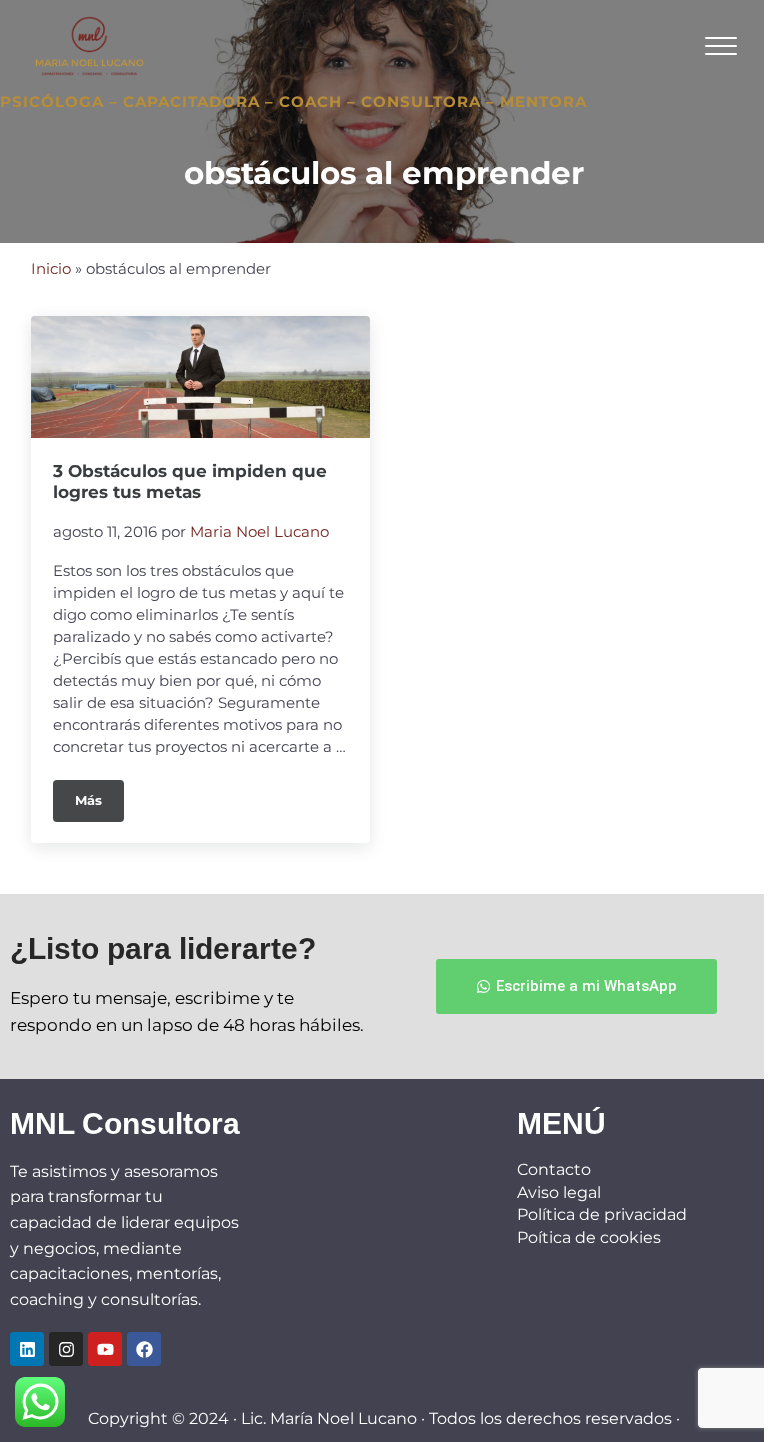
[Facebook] (144, 1349)
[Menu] (721, 46)
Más (99, 794)
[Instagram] (66, 1349)
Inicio (51, 268)
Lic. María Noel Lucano (329, 1418)
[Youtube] (105, 1349)
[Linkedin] (27, 1349)
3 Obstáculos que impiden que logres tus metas (190, 481)
